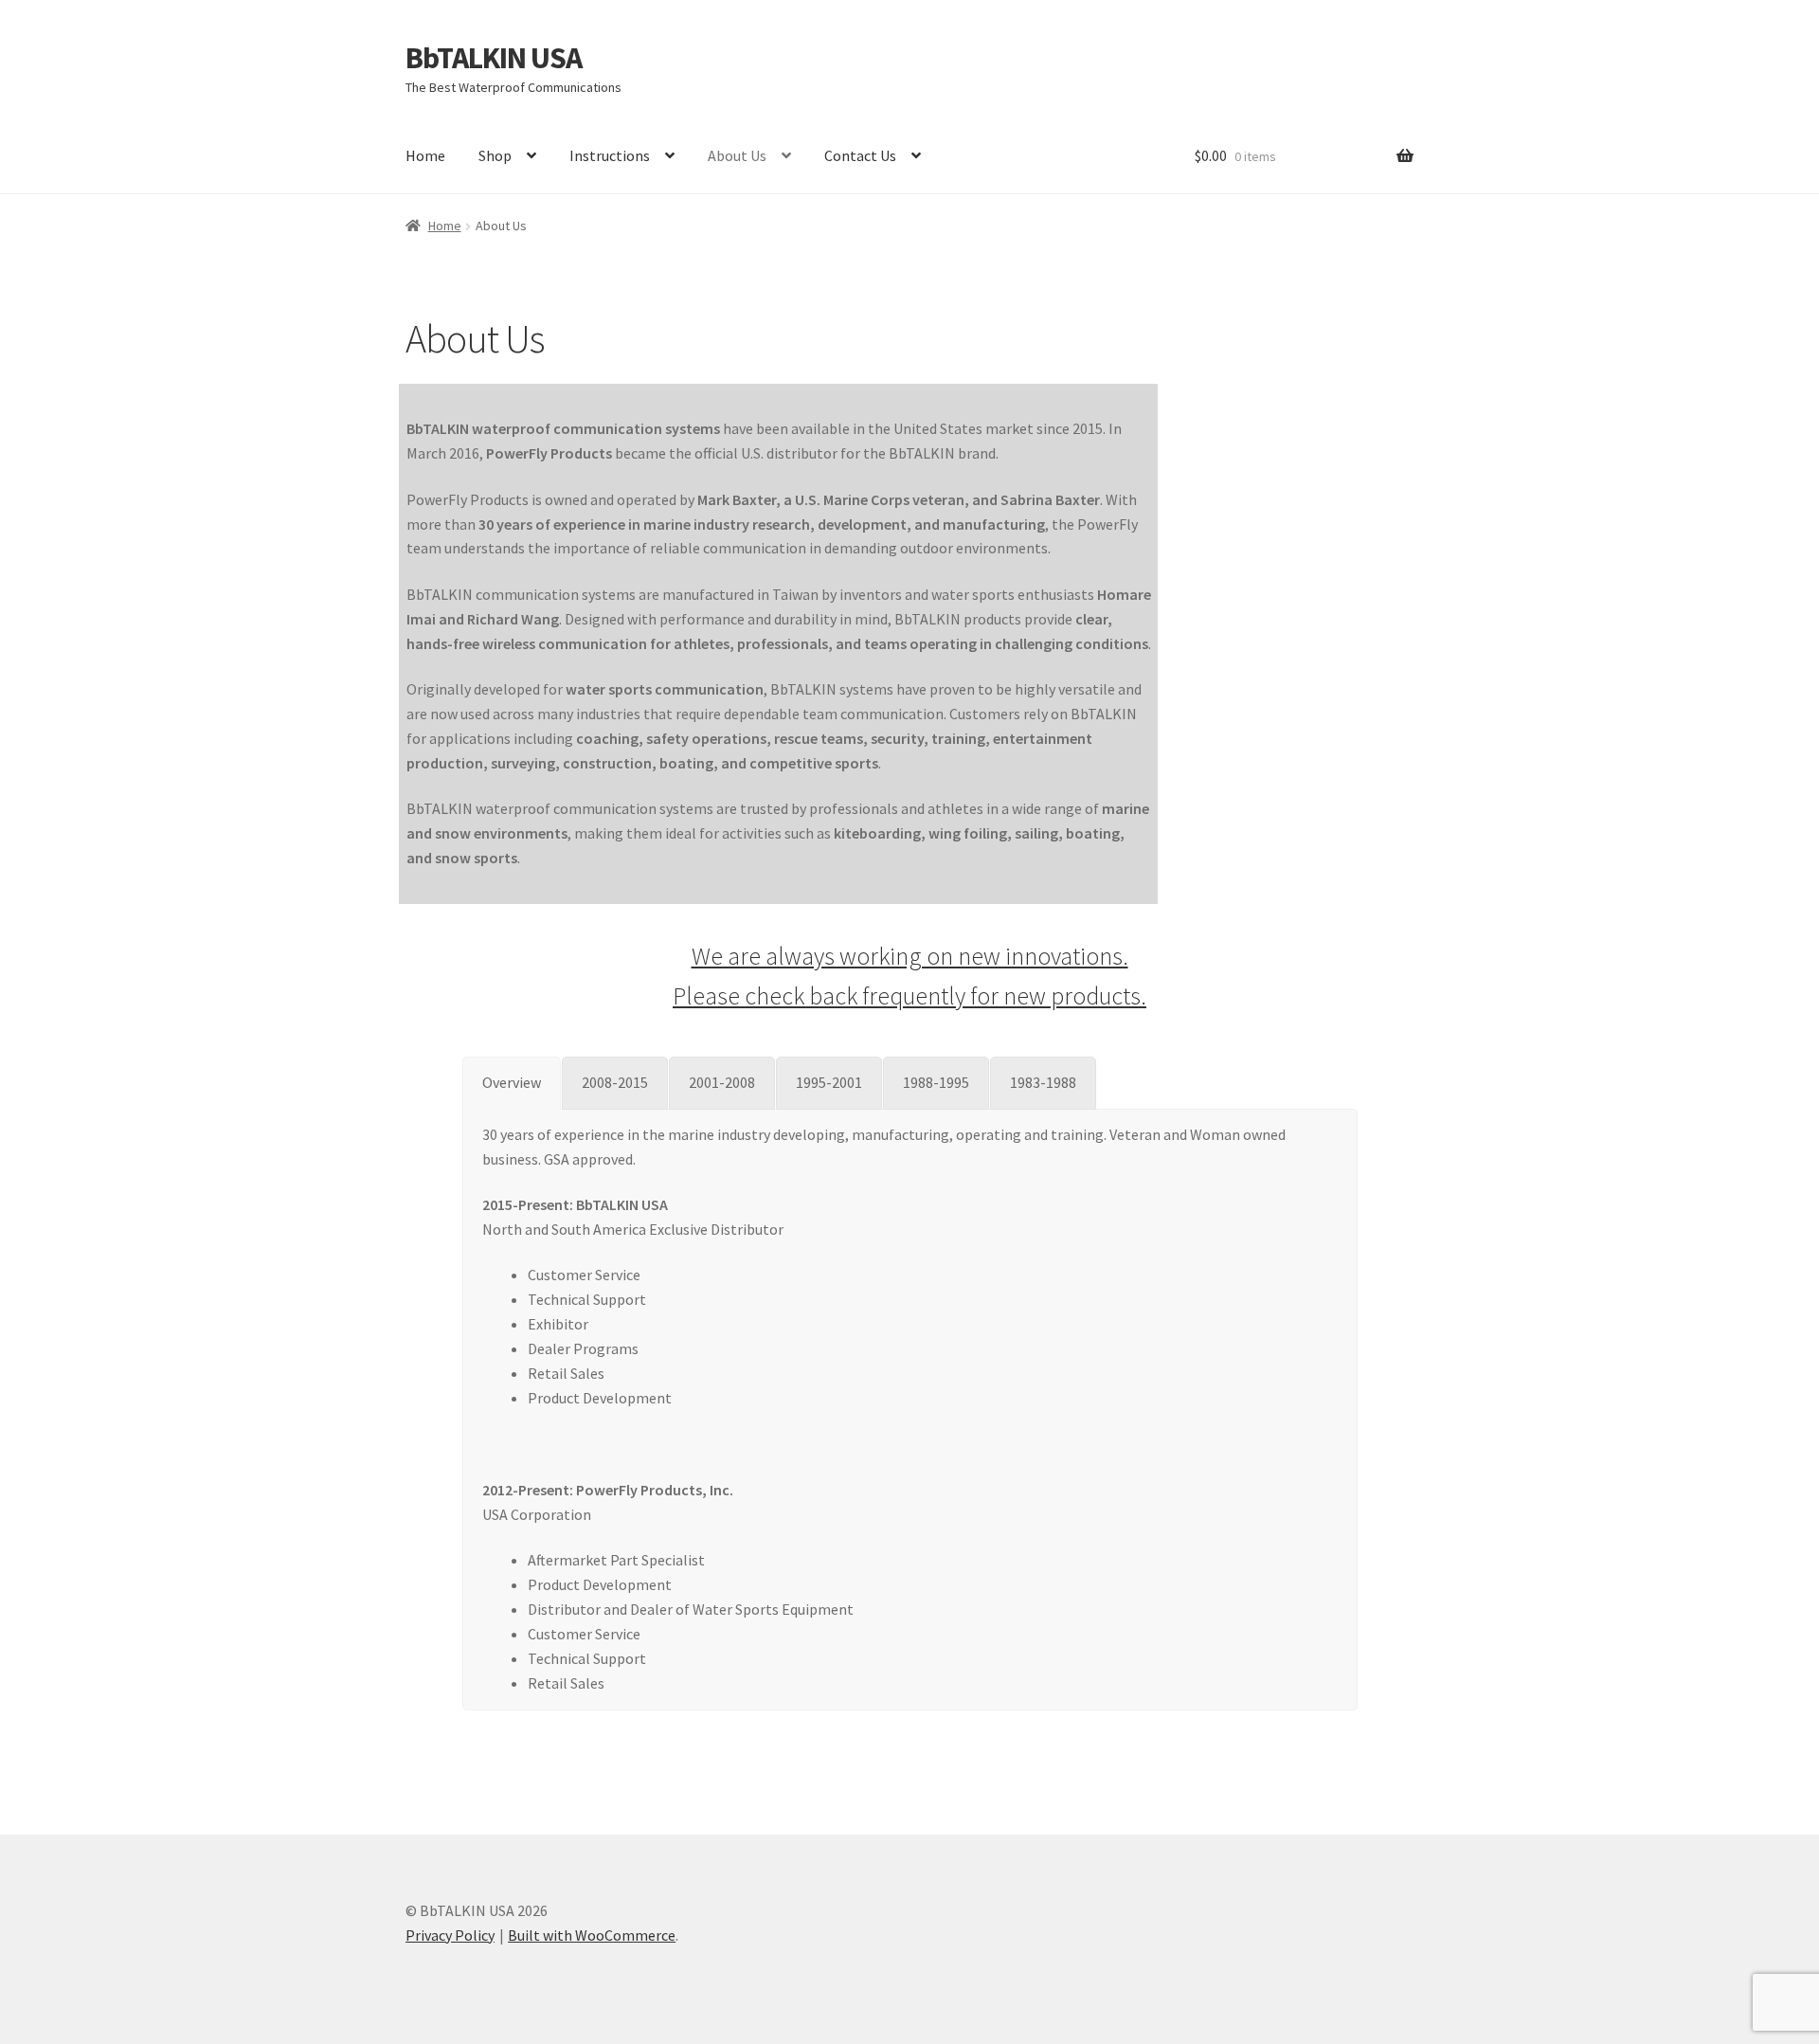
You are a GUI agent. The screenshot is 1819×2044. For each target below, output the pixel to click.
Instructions (610, 155)
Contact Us (860, 155)
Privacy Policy (450, 1935)
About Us (737, 155)
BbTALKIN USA (494, 58)
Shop (495, 155)
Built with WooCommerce (592, 1935)
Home (425, 155)
